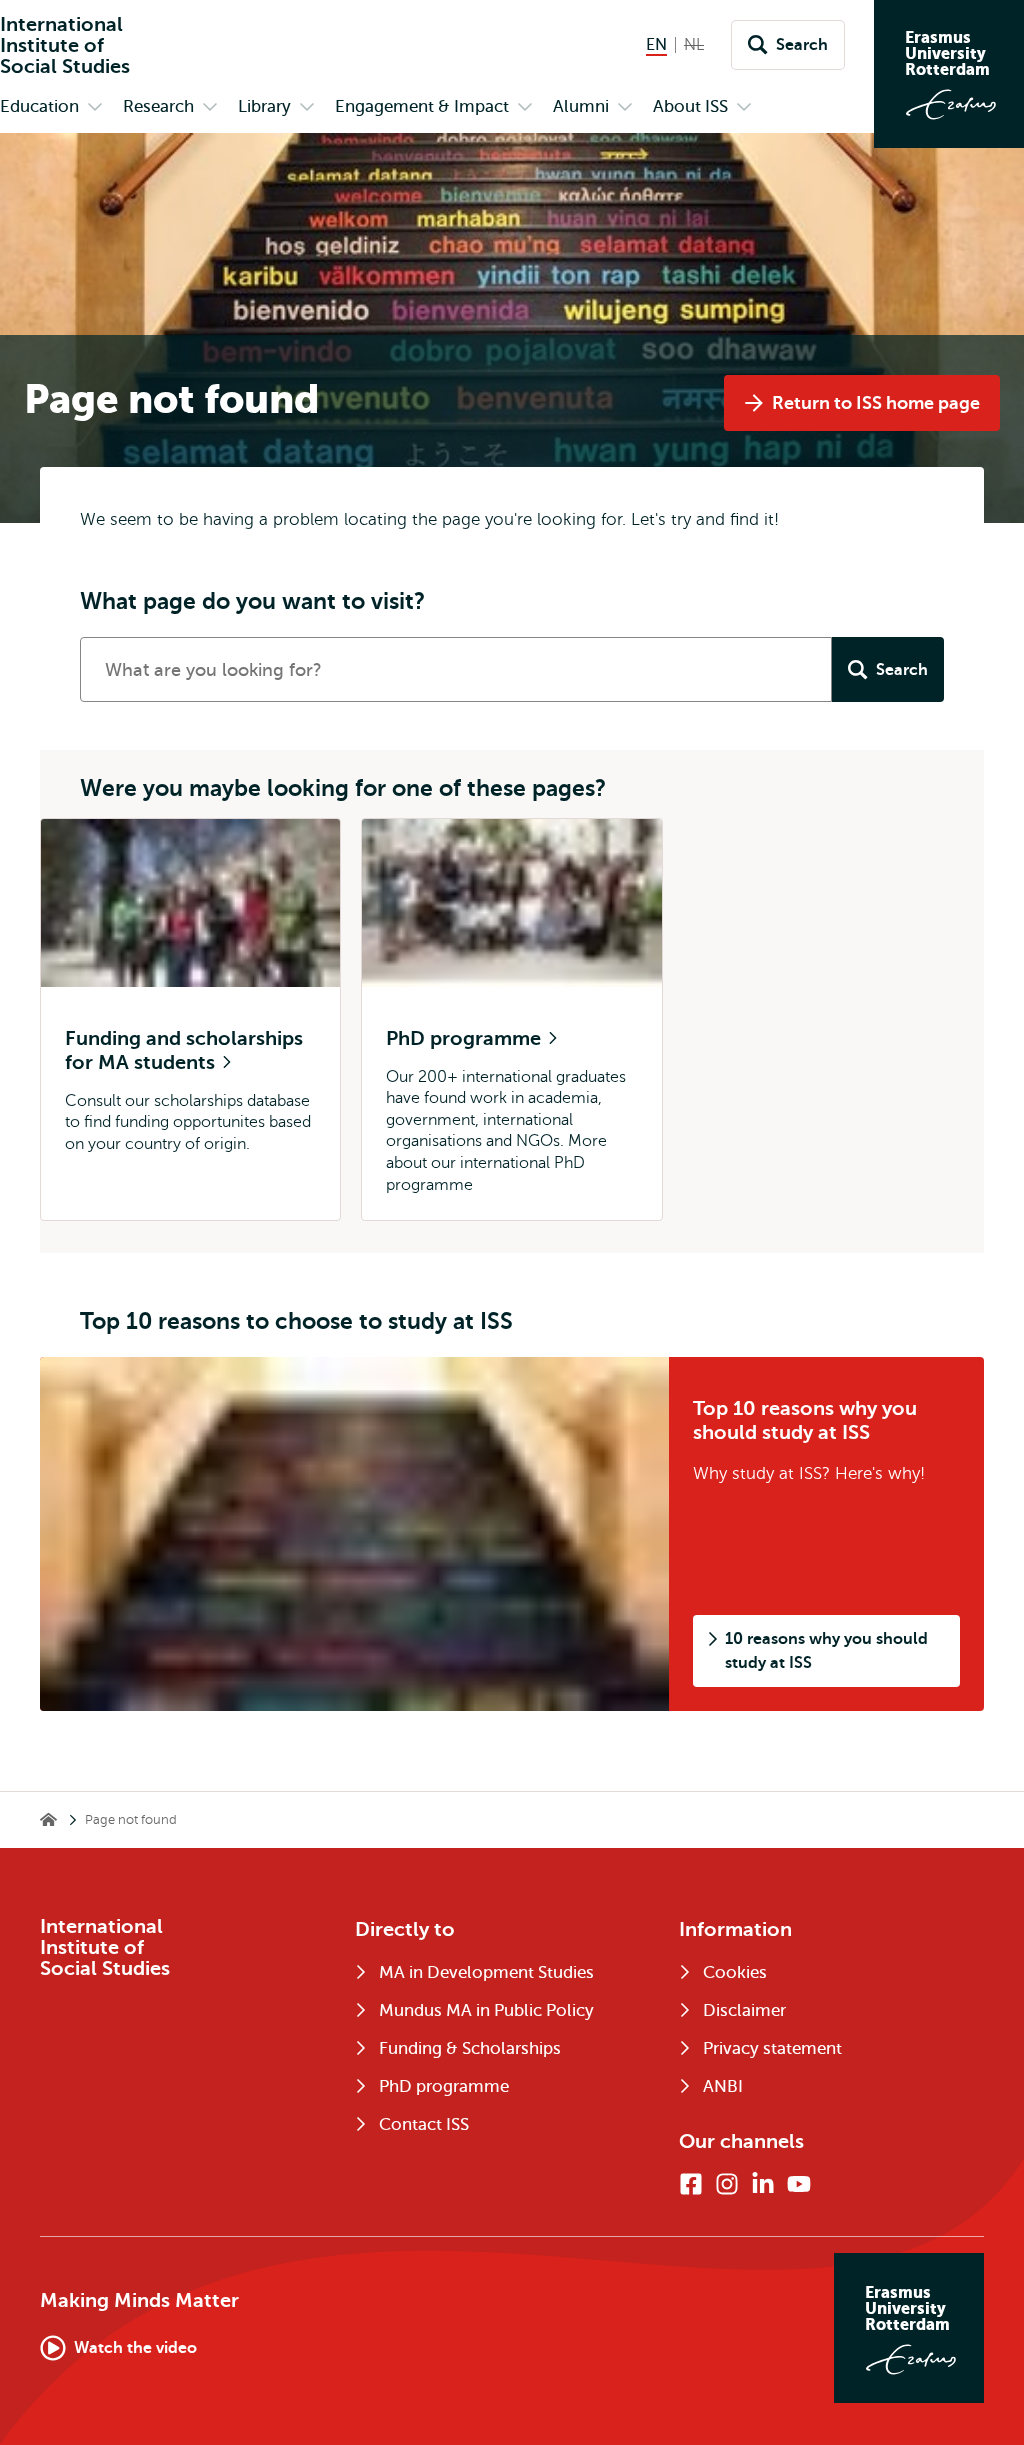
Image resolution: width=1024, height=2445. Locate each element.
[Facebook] (691, 2184)
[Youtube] (799, 2184)
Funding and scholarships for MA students (184, 1050)
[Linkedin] (763, 2184)
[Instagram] (727, 2184)
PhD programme (466, 1038)
